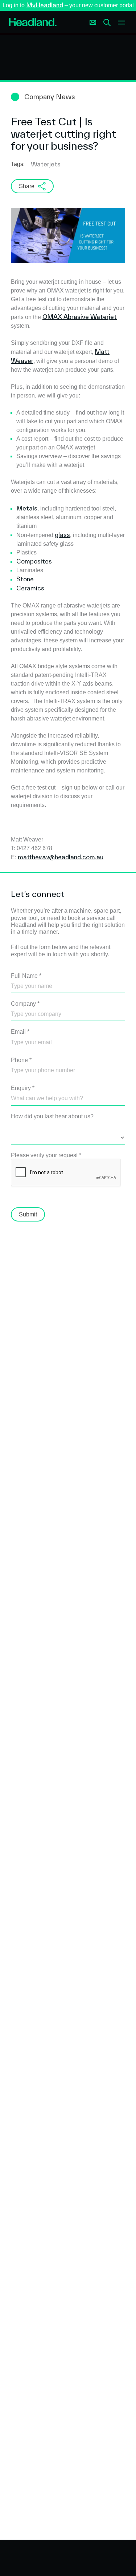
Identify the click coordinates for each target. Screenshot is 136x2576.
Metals (27, 508)
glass (62, 535)
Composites (34, 561)
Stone (25, 579)
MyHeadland (45, 5)
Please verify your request (46, 1155)
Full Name (26, 976)
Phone (21, 1060)
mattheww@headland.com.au (61, 857)
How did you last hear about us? (52, 1116)
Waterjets (46, 164)
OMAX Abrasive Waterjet (80, 317)
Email (20, 1032)
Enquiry (23, 1088)
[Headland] (33, 23)
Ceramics (30, 588)
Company (25, 1004)
